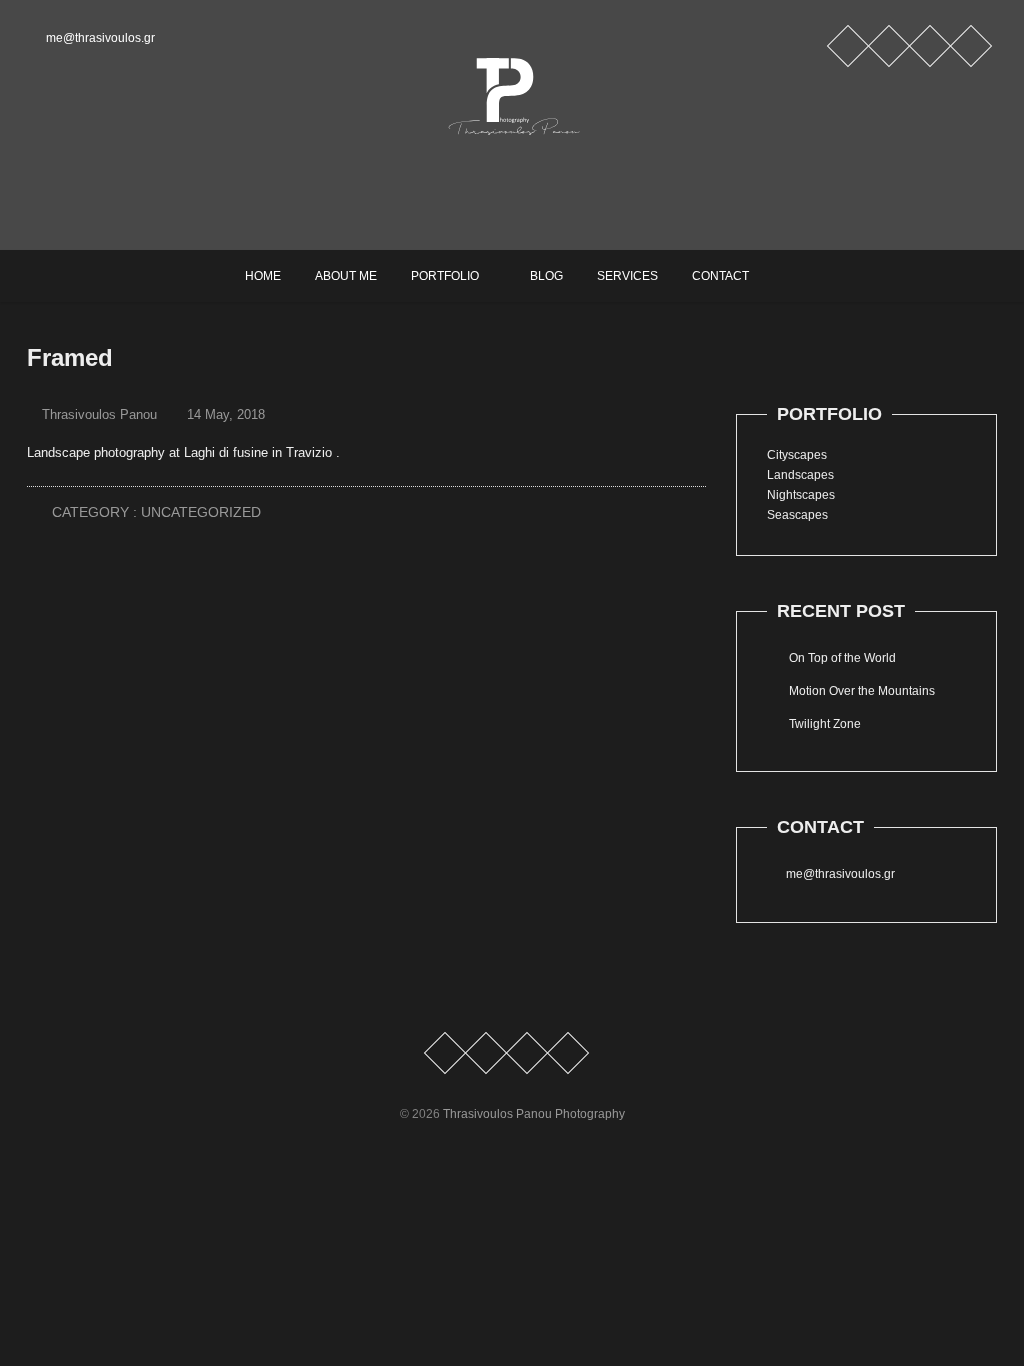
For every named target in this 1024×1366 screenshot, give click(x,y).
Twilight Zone (825, 724)
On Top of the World (842, 658)
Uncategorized (201, 512)
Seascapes (797, 515)
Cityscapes (797, 455)
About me (346, 276)
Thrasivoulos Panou (97, 414)
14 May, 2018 (224, 414)
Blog (546, 276)
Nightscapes (801, 495)
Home (263, 276)
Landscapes (800, 475)
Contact (720, 276)
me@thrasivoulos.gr (99, 38)
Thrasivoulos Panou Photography (534, 1114)
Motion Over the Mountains (862, 691)
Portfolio (445, 276)
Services (627, 276)
